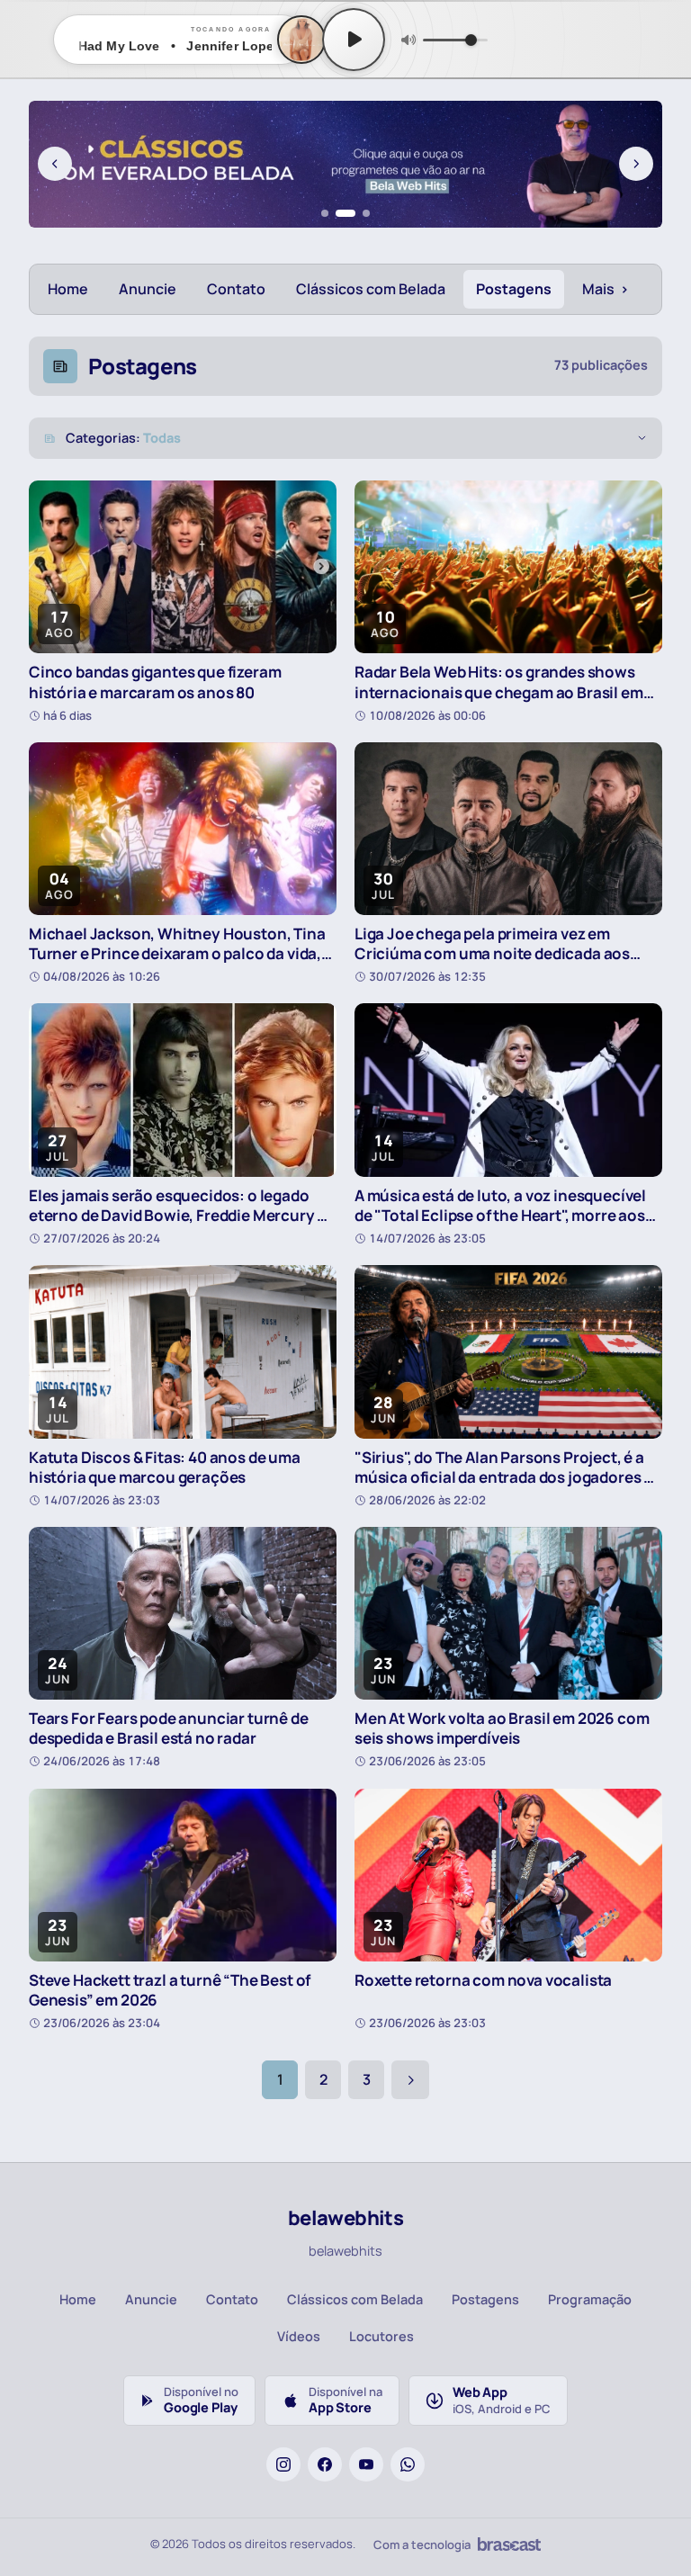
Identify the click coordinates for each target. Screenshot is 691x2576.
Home (68, 289)
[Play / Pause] (354, 40)
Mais (606, 289)
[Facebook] (325, 2464)
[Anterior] (55, 164)
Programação (590, 2299)
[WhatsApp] (408, 2464)
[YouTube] (366, 2464)
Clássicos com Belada (371, 289)
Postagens (514, 289)
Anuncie (148, 289)
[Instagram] (283, 2464)
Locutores (381, 2336)
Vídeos (299, 2336)
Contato (236, 289)
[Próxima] (636, 164)
